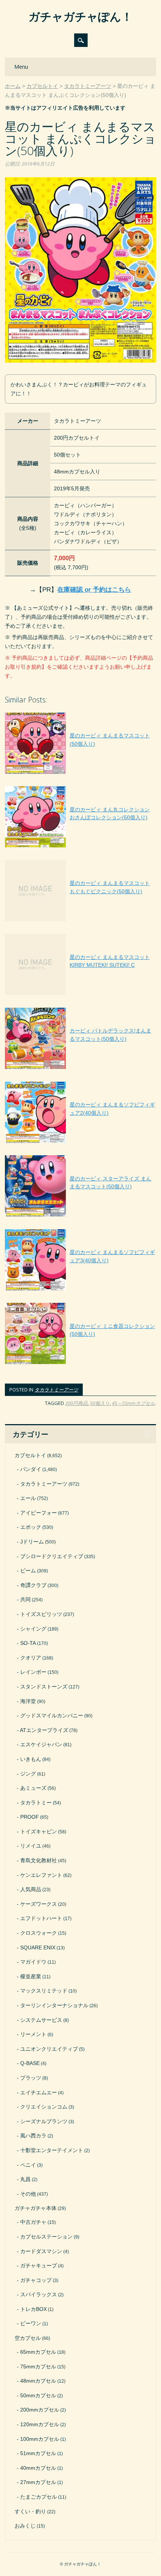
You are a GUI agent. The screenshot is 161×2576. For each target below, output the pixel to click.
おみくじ (25, 2526)
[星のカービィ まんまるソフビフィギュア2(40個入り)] (80, 1143)
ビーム (28, 1571)
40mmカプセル (38, 2468)
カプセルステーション (46, 2237)
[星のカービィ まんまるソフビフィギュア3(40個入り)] (80, 1290)
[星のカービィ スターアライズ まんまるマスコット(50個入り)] (80, 1216)
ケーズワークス (39, 1904)
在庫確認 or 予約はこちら (94, 590)
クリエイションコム (44, 2107)
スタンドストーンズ (44, 1687)
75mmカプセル (38, 2366)
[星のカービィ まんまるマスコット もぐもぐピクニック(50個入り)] (80, 921)
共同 (25, 1599)
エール (28, 1498)
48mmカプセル (38, 2381)
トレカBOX (34, 2309)
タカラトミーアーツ (56, 1390)
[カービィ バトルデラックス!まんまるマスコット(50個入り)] (80, 1069)
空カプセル (28, 2338)
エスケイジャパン (41, 1744)
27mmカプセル (38, 2482)
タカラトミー (36, 1803)
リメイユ (31, 1846)
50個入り (100, 1403)
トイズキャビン (39, 1831)
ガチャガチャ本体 (36, 2208)
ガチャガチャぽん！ (80, 16)
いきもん (31, 1759)
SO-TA (28, 1643)
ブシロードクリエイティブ (52, 1556)
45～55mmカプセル (133, 1403)
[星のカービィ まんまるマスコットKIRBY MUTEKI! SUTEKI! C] (80, 995)
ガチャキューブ (39, 2265)
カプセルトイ (30, 1455)
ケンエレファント (41, 1875)
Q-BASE (30, 2063)
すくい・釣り (30, 2511)
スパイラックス (39, 2294)
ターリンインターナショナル (54, 2005)
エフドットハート (41, 1918)
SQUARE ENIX (38, 1947)
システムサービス (41, 2020)
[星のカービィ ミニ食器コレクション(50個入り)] (80, 1364)
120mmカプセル (40, 2424)
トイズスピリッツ (41, 1614)
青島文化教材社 (39, 1860)
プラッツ (31, 2078)
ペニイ (28, 2165)
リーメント (33, 2034)
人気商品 (31, 1889)
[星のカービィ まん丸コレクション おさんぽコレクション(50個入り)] (80, 847)
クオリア (31, 1658)
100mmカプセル (40, 2439)
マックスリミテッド (44, 1991)
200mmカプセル (40, 2410)
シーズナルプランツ (44, 2121)
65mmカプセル (38, 2352)
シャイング (33, 1629)
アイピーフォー (39, 1513)
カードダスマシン (41, 2251)
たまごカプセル (39, 2497)
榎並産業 (31, 1976)
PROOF (30, 1817)
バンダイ (31, 1469)
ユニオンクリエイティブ (49, 2049)
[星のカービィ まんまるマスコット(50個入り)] (80, 774)
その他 (28, 2194)
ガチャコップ (36, 2280)
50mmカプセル (38, 2395)
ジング (28, 1774)
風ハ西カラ (33, 2136)
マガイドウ (33, 1962)
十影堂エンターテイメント (52, 2150)
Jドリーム (32, 1542)
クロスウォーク (39, 1933)
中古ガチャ (33, 2222)
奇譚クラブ (33, 1585)
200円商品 (76, 1403)
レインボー (33, 1672)
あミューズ (33, 1788)
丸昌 (25, 2179)
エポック (31, 1527)
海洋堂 (28, 1701)
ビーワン (31, 2323)
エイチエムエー (39, 2092)
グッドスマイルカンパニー (52, 1715)
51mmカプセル (38, 2453)
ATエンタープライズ (44, 1730)
